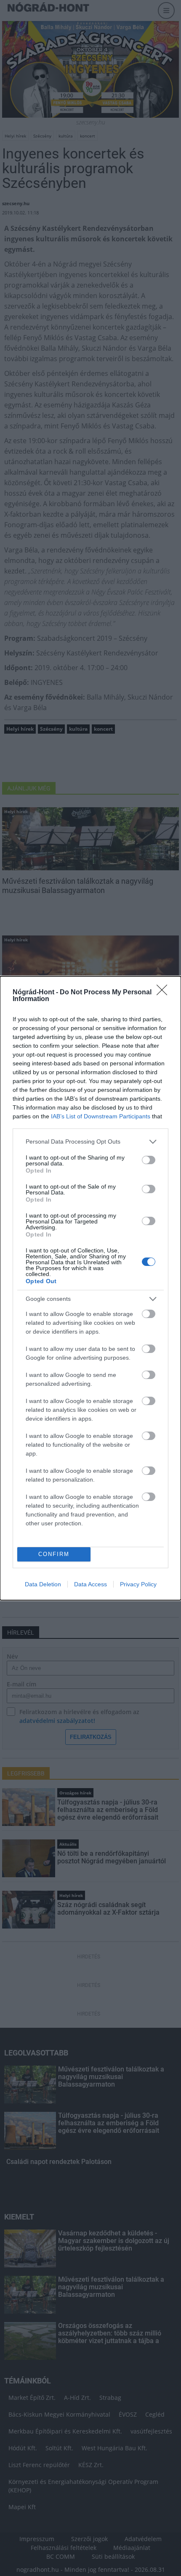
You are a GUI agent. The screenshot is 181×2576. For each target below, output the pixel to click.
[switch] (149, 1160)
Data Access (90, 1584)
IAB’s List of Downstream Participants (101, 1116)
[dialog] (90, 1288)
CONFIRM (54, 1554)
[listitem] (90, 1142)
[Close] (165, 993)
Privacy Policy (138, 1584)
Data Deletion (43, 1584)
